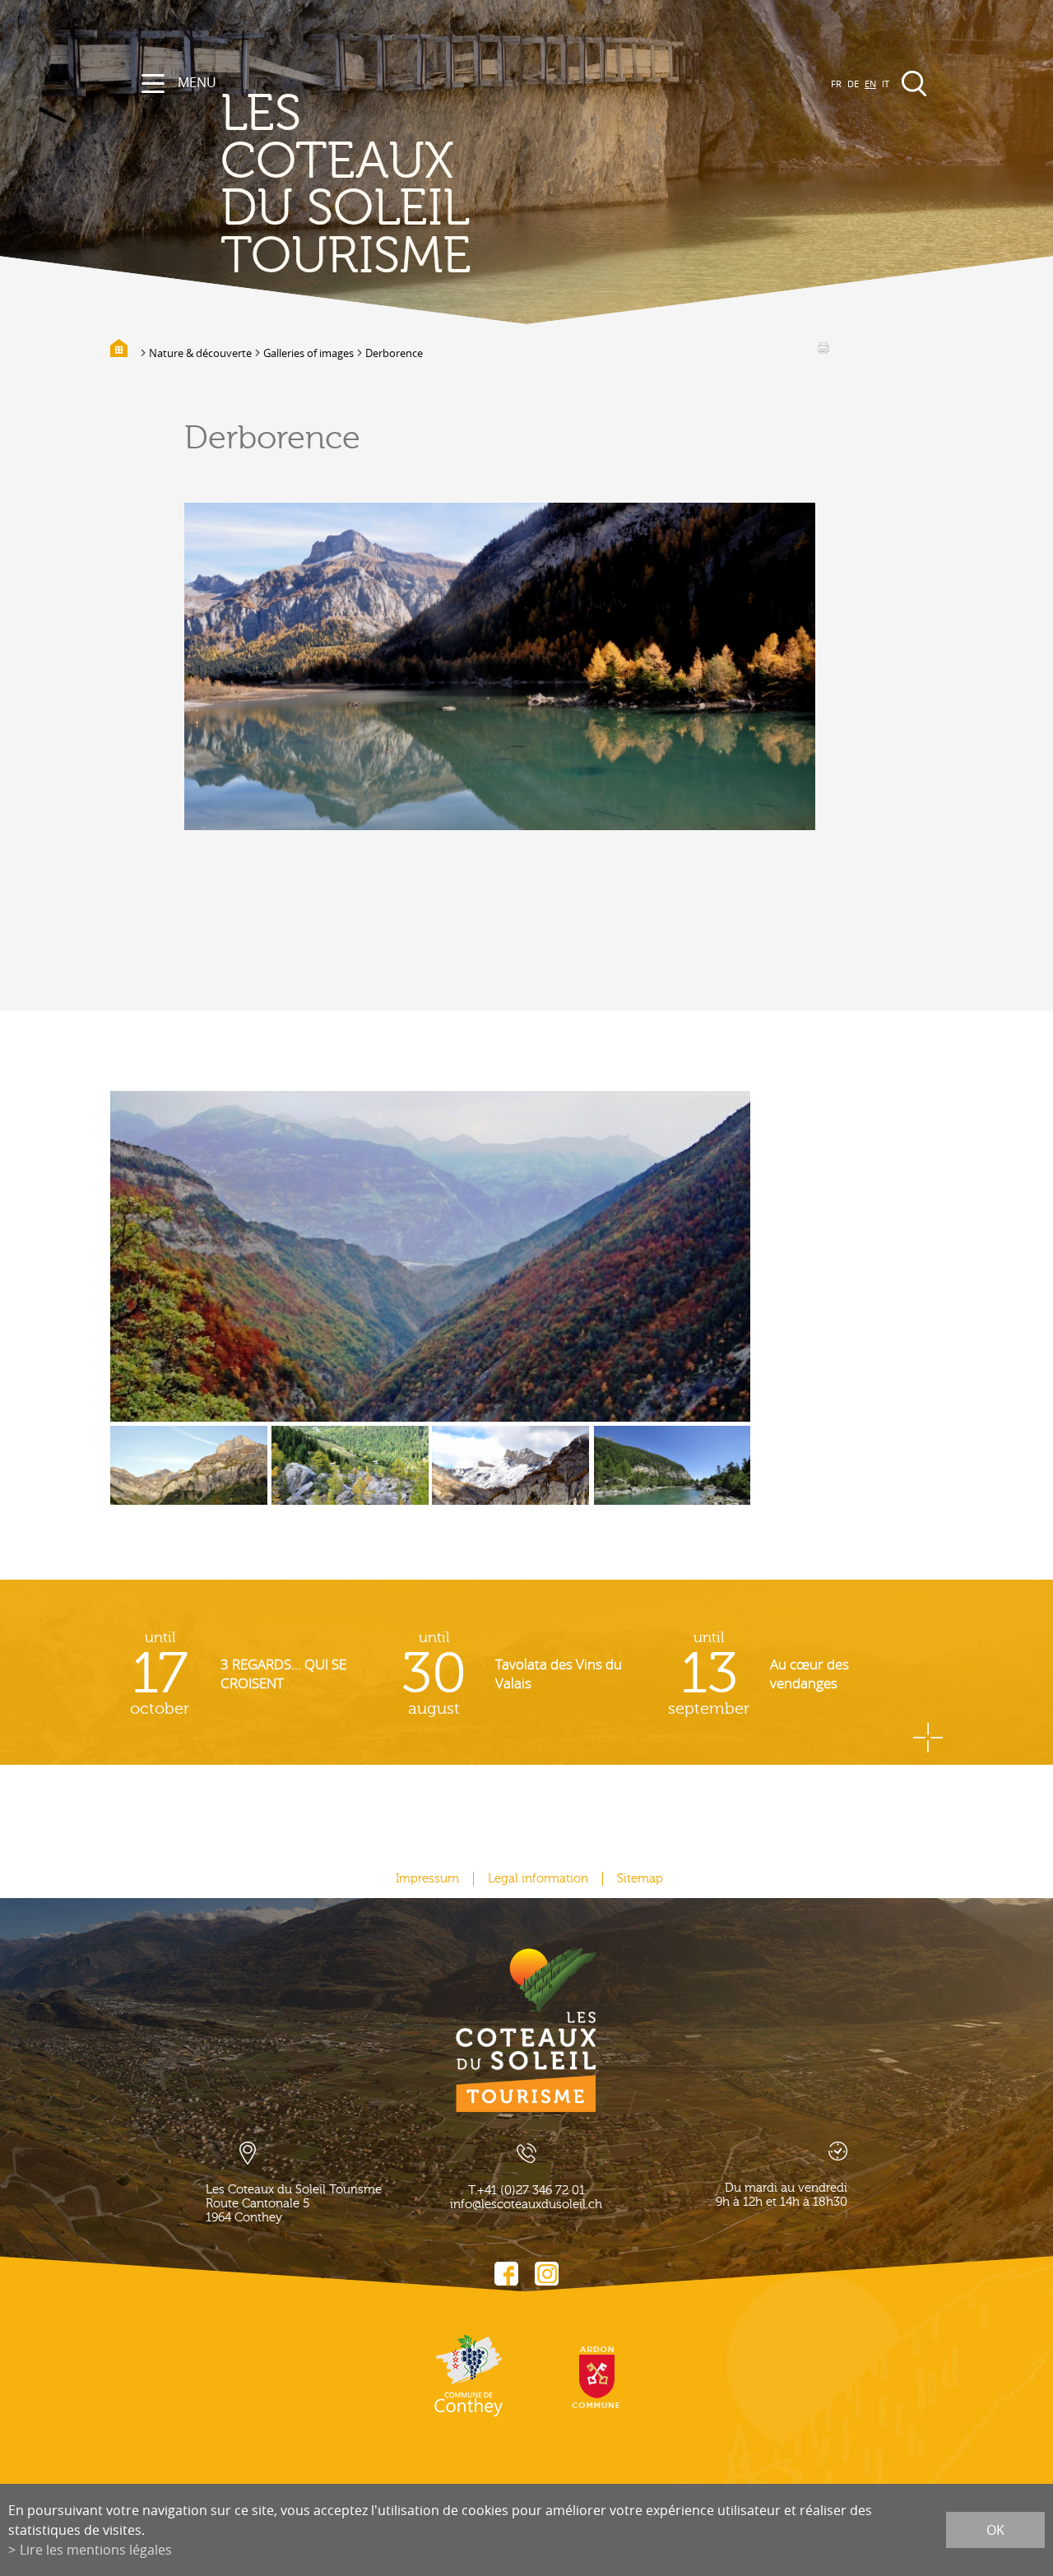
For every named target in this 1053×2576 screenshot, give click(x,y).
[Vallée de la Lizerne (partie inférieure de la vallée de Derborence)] (430, 1256)
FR (836, 84)
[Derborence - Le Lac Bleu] (673, 1478)
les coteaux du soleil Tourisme (346, 185)
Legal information (538, 1879)
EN (870, 84)
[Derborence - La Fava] (510, 1478)
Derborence (394, 353)
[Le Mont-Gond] (189, 1478)
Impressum (427, 1879)
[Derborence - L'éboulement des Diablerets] (350, 1478)
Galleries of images (308, 353)
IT (886, 84)
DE (853, 84)
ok (995, 2530)
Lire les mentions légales (96, 2550)
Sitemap (640, 1879)
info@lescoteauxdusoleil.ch (526, 2205)
